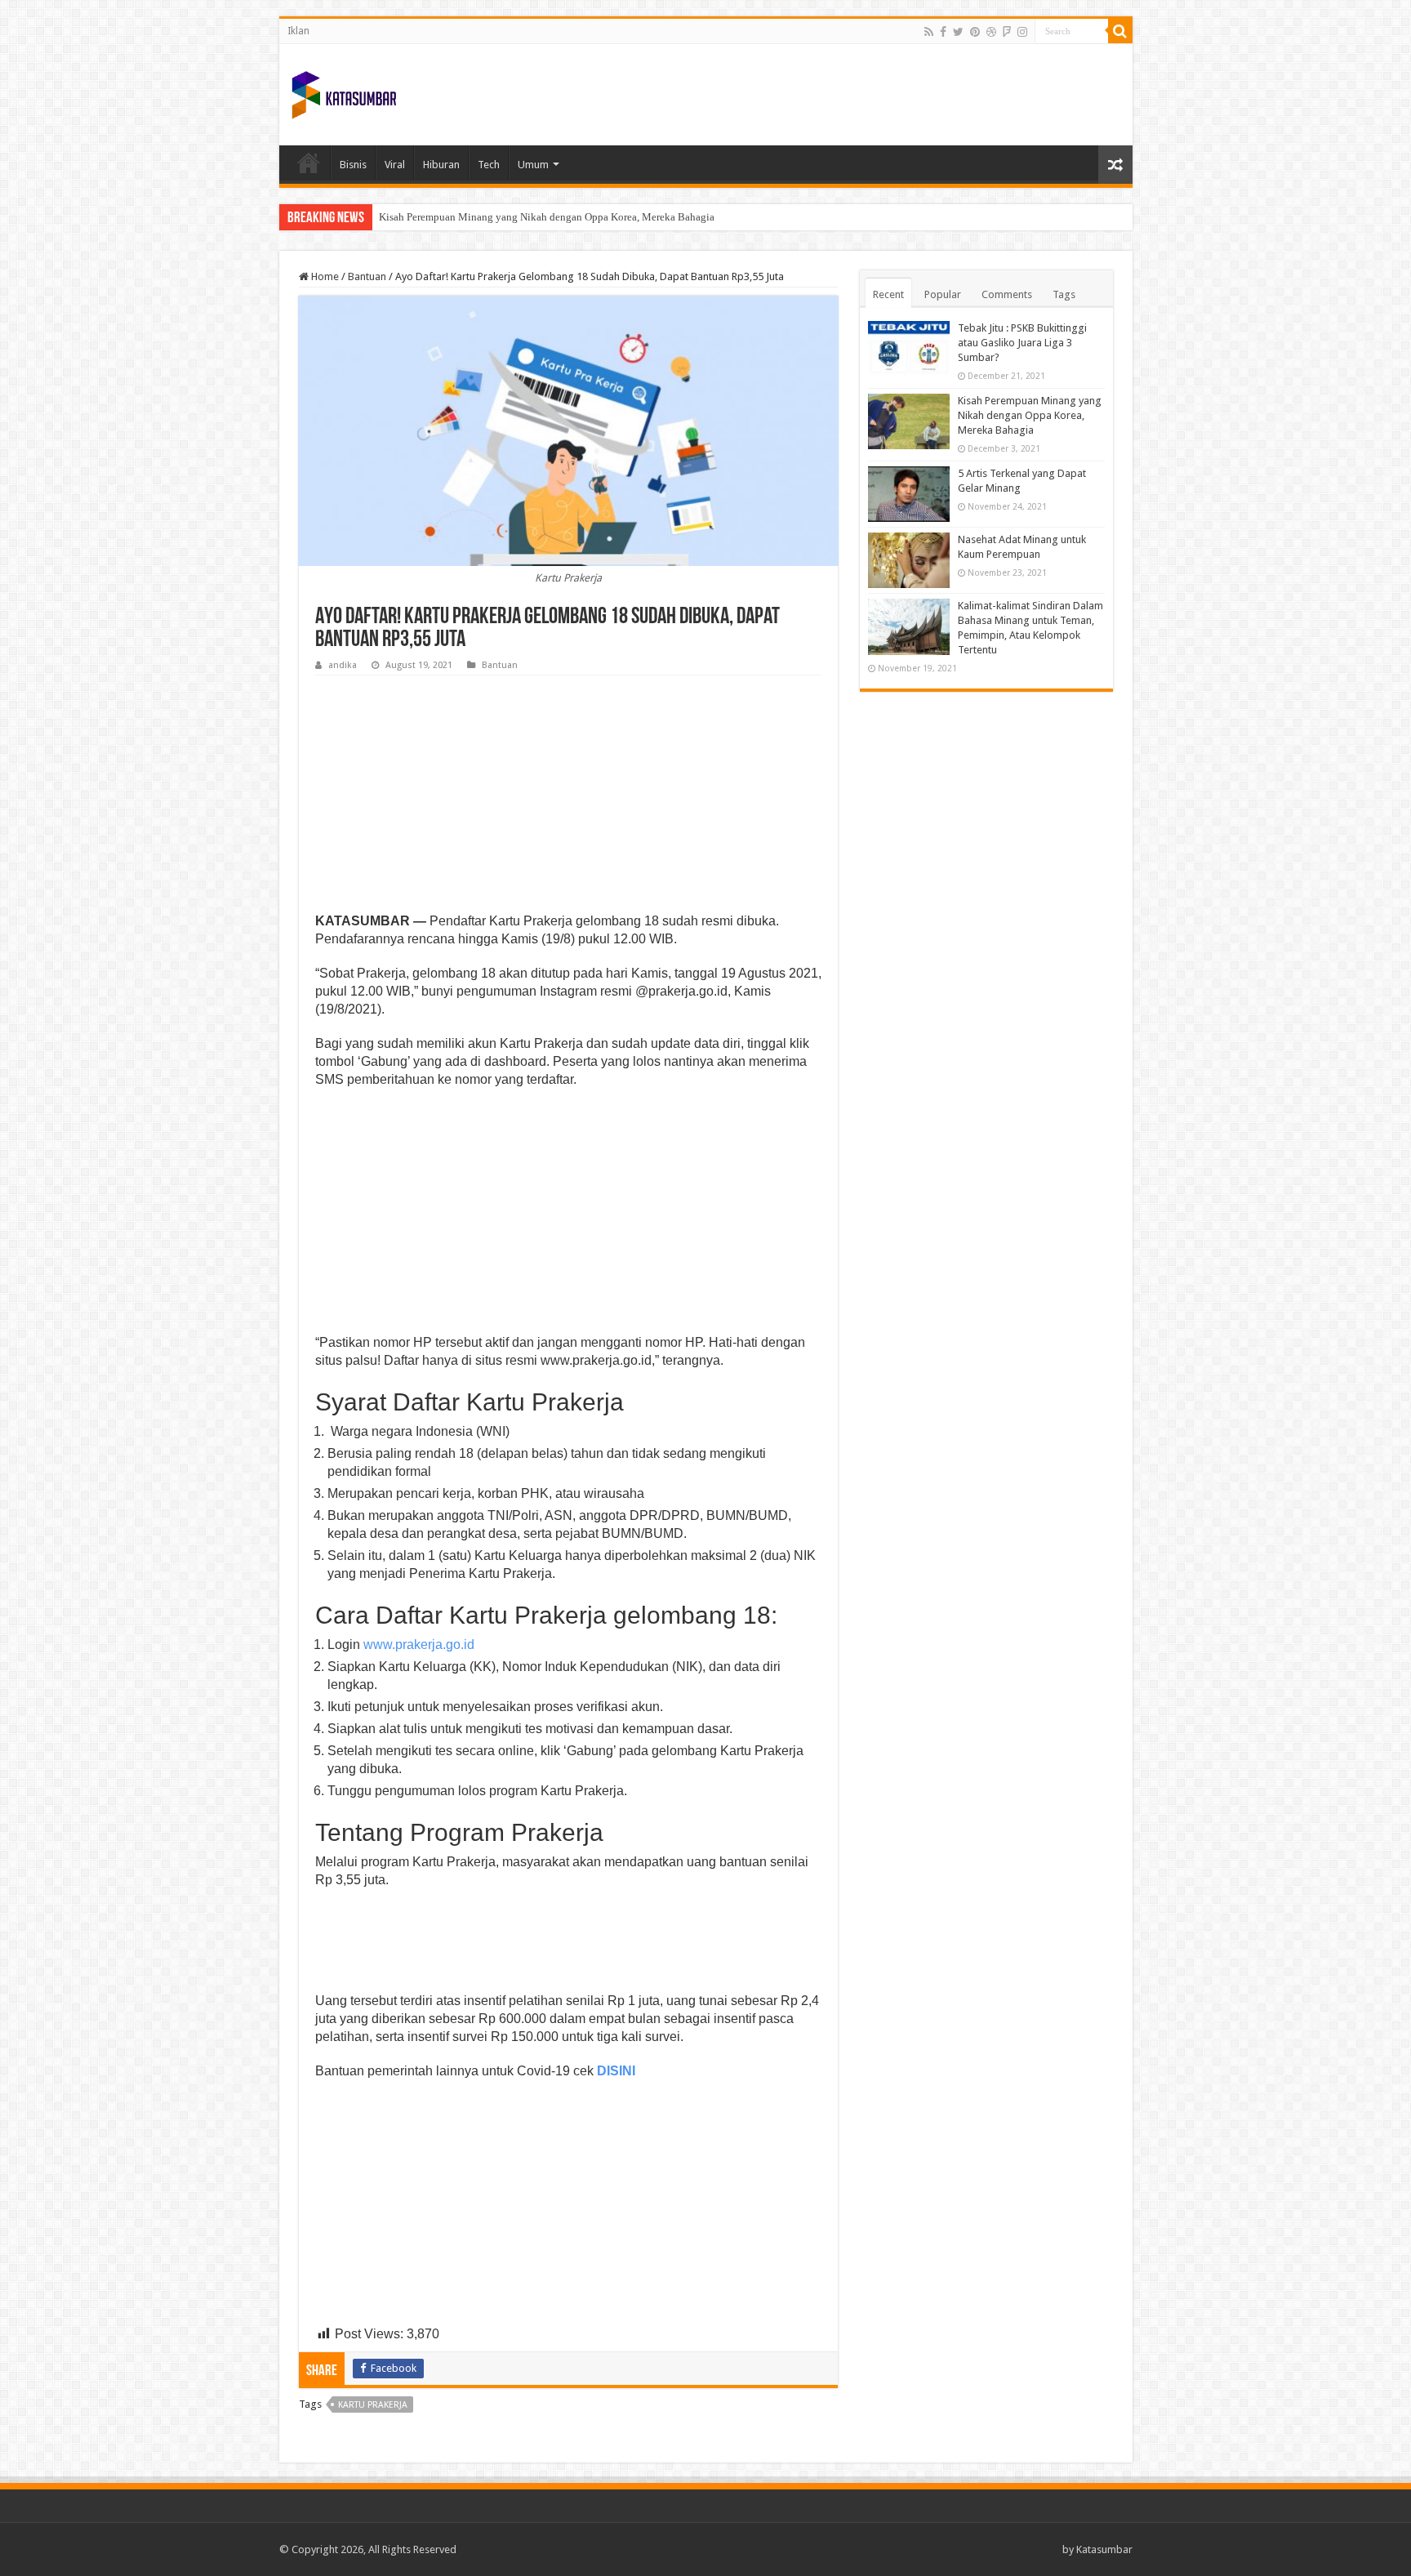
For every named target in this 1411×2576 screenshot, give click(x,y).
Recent (888, 294)
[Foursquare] (1007, 32)
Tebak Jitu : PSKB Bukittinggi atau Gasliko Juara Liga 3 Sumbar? (1022, 343)
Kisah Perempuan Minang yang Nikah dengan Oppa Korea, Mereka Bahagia (1030, 415)
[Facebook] (943, 32)
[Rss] (929, 32)
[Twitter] (958, 32)
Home (324, 276)
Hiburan (441, 165)
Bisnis (353, 165)
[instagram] (1022, 32)
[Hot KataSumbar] (344, 91)
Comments (1007, 294)
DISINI (616, 2071)
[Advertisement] (568, 798)
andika (343, 665)
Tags (1064, 294)
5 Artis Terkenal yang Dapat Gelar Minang (472, 217)
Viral (395, 165)
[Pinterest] (975, 32)
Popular (943, 294)
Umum (533, 165)
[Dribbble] (991, 32)
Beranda (309, 163)
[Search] (1120, 31)
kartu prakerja (373, 2405)
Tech (489, 165)
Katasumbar (1104, 2549)
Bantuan (367, 276)
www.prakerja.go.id (419, 1645)
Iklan (298, 31)
